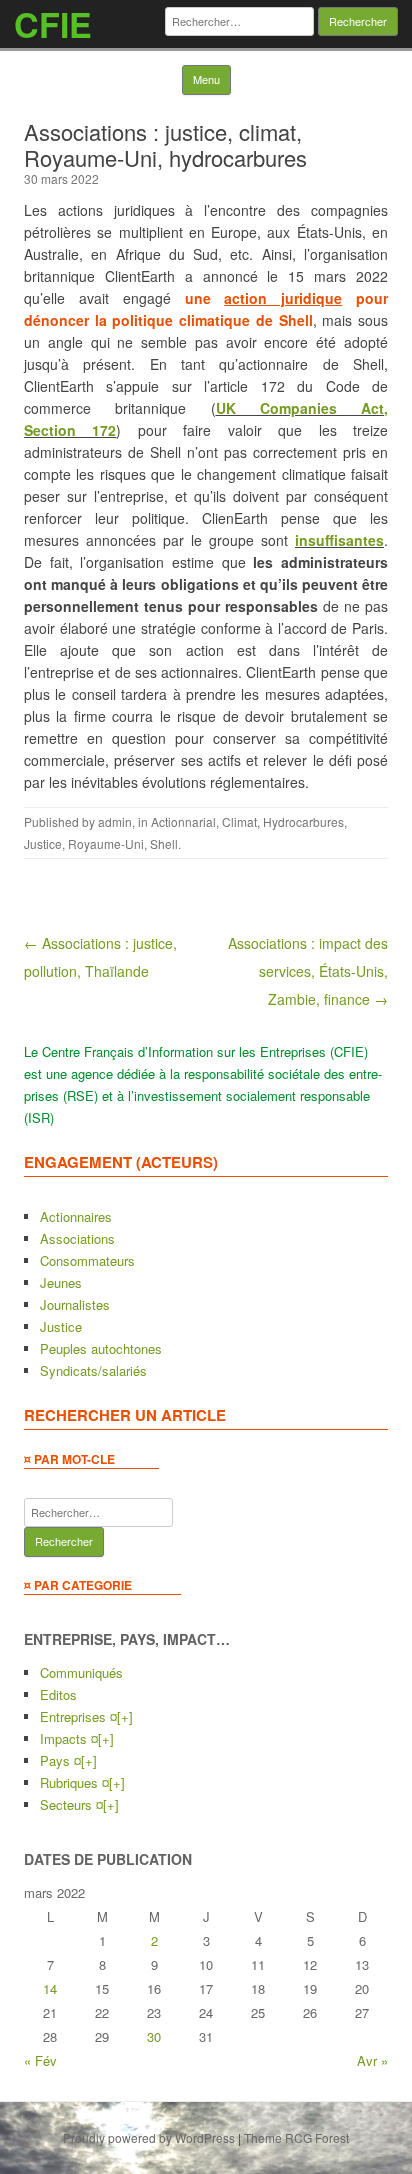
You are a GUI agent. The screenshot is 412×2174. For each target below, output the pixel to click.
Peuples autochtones (101, 1348)
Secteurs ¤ (71, 1804)
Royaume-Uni (106, 843)
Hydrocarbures (303, 821)
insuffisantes (339, 540)
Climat (239, 821)
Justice (43, 843)
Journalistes (75, 1304)
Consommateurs (87, 1260)
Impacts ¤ (69, 1738)
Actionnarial (183, 821)
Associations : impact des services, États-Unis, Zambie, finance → (308, 971)
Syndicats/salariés (93, 1370)
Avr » (372, 2060)
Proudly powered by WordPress (149, 2137)
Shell (164, 843)
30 (154, 2036)
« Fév (40, 2060)
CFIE (53, 24)
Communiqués (81, 1672)
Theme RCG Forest (296, 2137)
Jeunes (61, 1282)
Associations (77, 1238)
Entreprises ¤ (78, 1716)
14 (50, 1988)
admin (115, 821)
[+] (125, 1716)
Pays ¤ (60, 1760)
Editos (58, 1694)
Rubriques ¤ (74, 1782)
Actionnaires (76, 1216)
